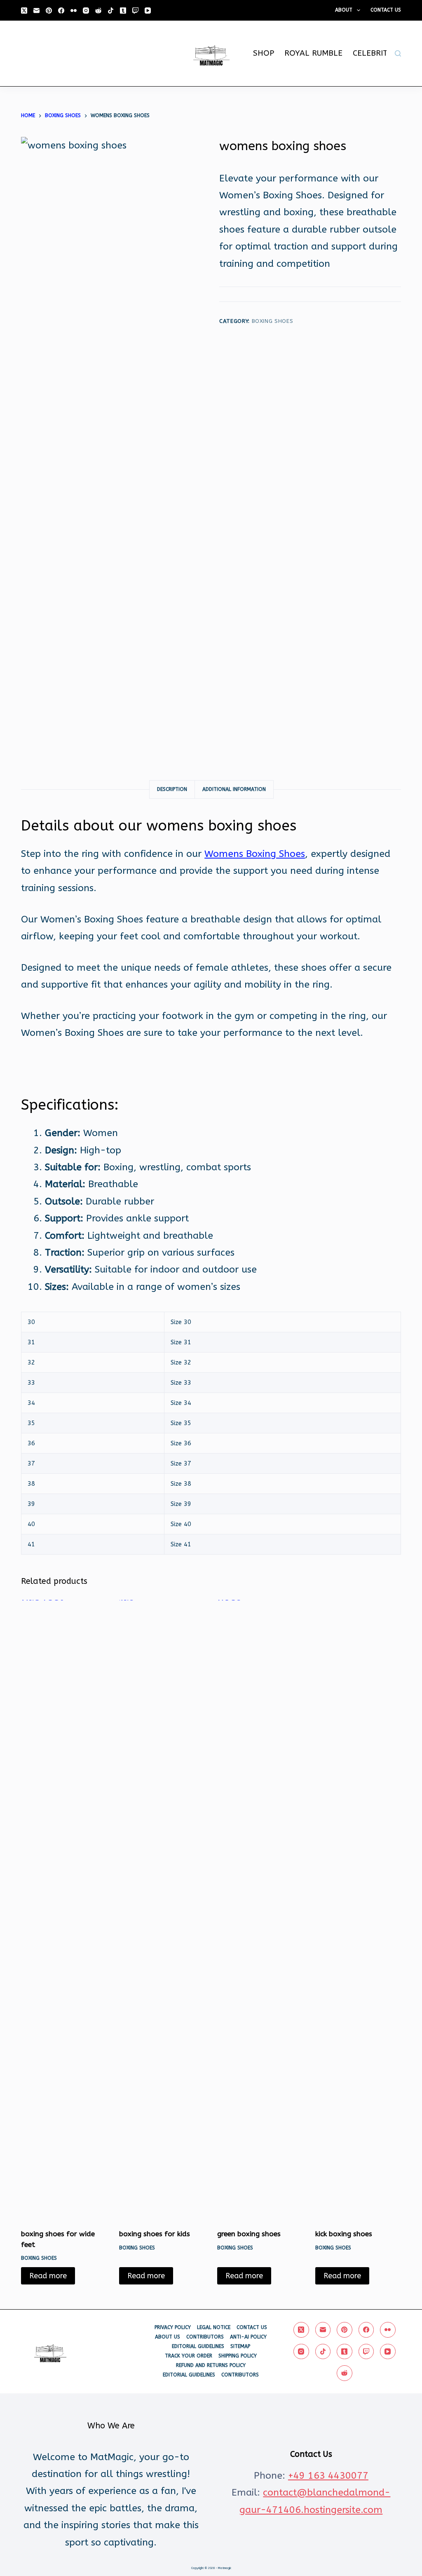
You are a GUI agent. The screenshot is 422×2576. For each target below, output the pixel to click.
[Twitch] (135, 11)
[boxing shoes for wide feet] (64, 1909)
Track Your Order (189, 2356)
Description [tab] (172, 789)
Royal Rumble (313, 53)
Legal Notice (214, 2327)
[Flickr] (74, 11)
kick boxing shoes (344, 2234)
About (344, 10)
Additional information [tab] (234, 789)
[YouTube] (148, 11)
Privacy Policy (173, 2327)
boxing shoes (273, 321)
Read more (48, 2276)
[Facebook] (61, 11)
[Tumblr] (123, 11)
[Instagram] (86, 11)
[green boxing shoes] (260, 1909)
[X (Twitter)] (24, 11)
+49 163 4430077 (328, 2476)
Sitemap (240, 2346)
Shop (264, 53)
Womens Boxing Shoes (255, 854)
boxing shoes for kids (155, 2234)
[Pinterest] (49, 11)
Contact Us (386, 10)
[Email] (36, 11)
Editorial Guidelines (198, 2346)
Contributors (205, 2337)
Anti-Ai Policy (248, 2337)
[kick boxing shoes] (358, 1909)
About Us (168, 2337)
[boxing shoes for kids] (162, 1909)
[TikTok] (111, 11)
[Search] (398, 53)
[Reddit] (98, 11)
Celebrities (376, 53)
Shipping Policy (238, 2356)
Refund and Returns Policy (211, 2365)
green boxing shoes (249, 2234)
